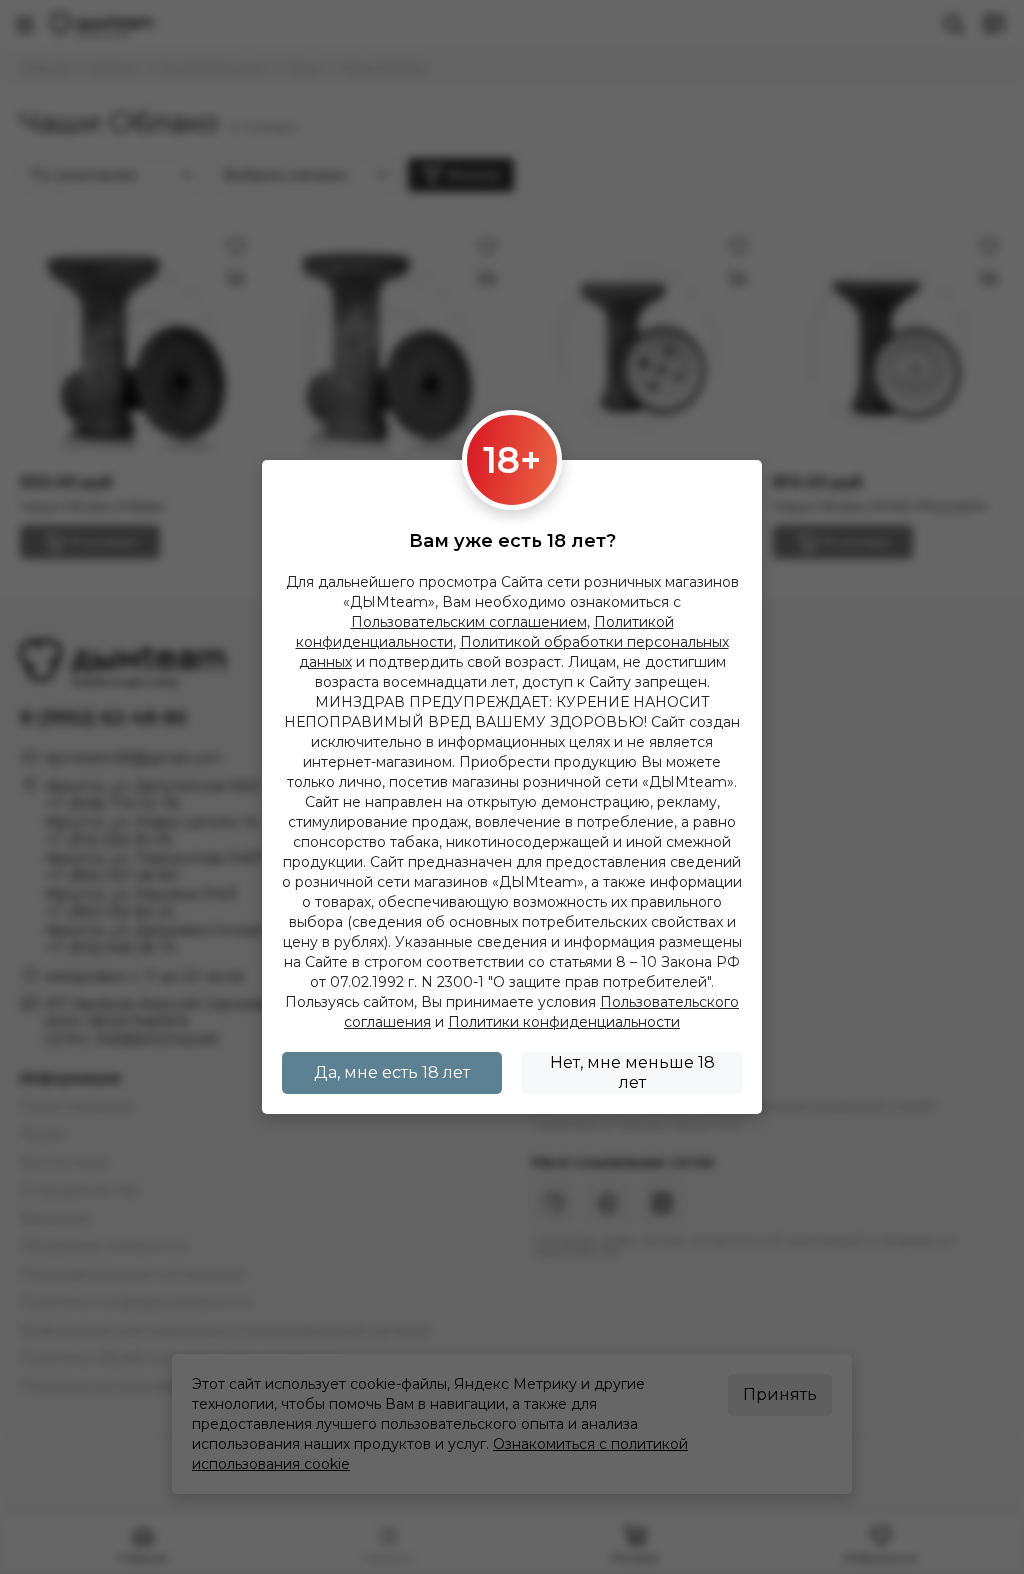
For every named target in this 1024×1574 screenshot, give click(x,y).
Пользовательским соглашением (469, 622)
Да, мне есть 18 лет (392, 1072)
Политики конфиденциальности (564, 1022)
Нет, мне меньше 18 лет (632, 1072)
